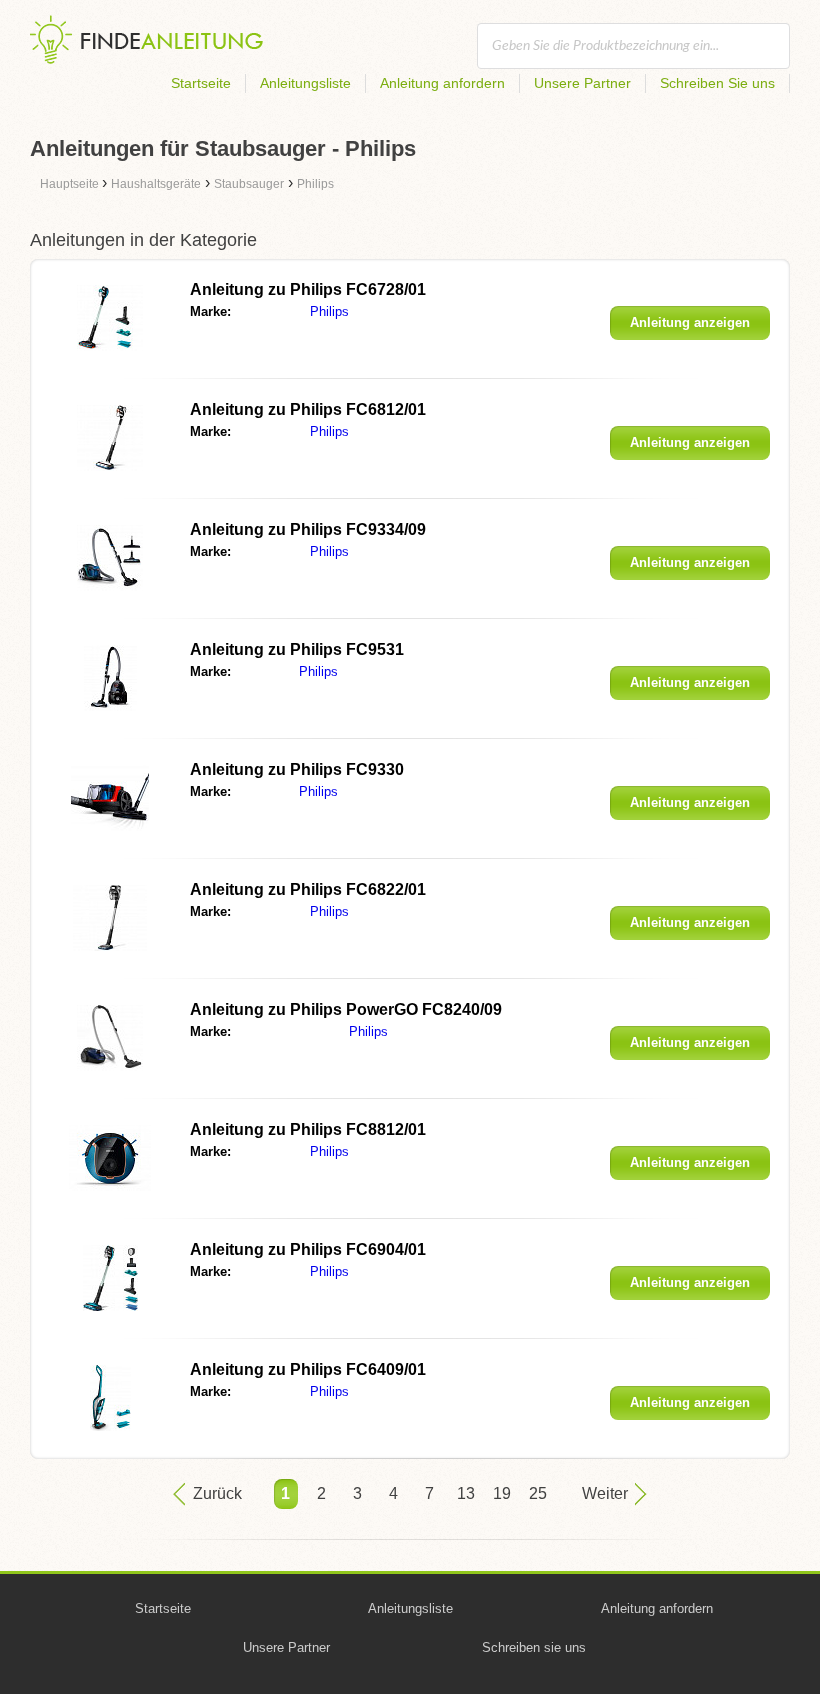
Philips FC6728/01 (308, 289)
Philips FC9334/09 (308, 529)
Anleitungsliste (305, 83)
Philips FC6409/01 (308, 1369)
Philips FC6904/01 (308, 1249)
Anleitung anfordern (442, 83)
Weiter (605, 1493)
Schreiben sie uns (534, 1647)
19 (502, 1493)
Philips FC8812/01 (308, 1129)
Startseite (201, 83)
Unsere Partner (582, 83)
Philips (329, 311)
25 (538, 1493)
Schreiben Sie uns (717, 83)
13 (466, 1493)
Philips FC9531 (297, 649)
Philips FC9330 (297, 769)
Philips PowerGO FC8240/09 (346, 1009)
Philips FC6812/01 (308, 409)
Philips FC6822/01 (308, 889)
